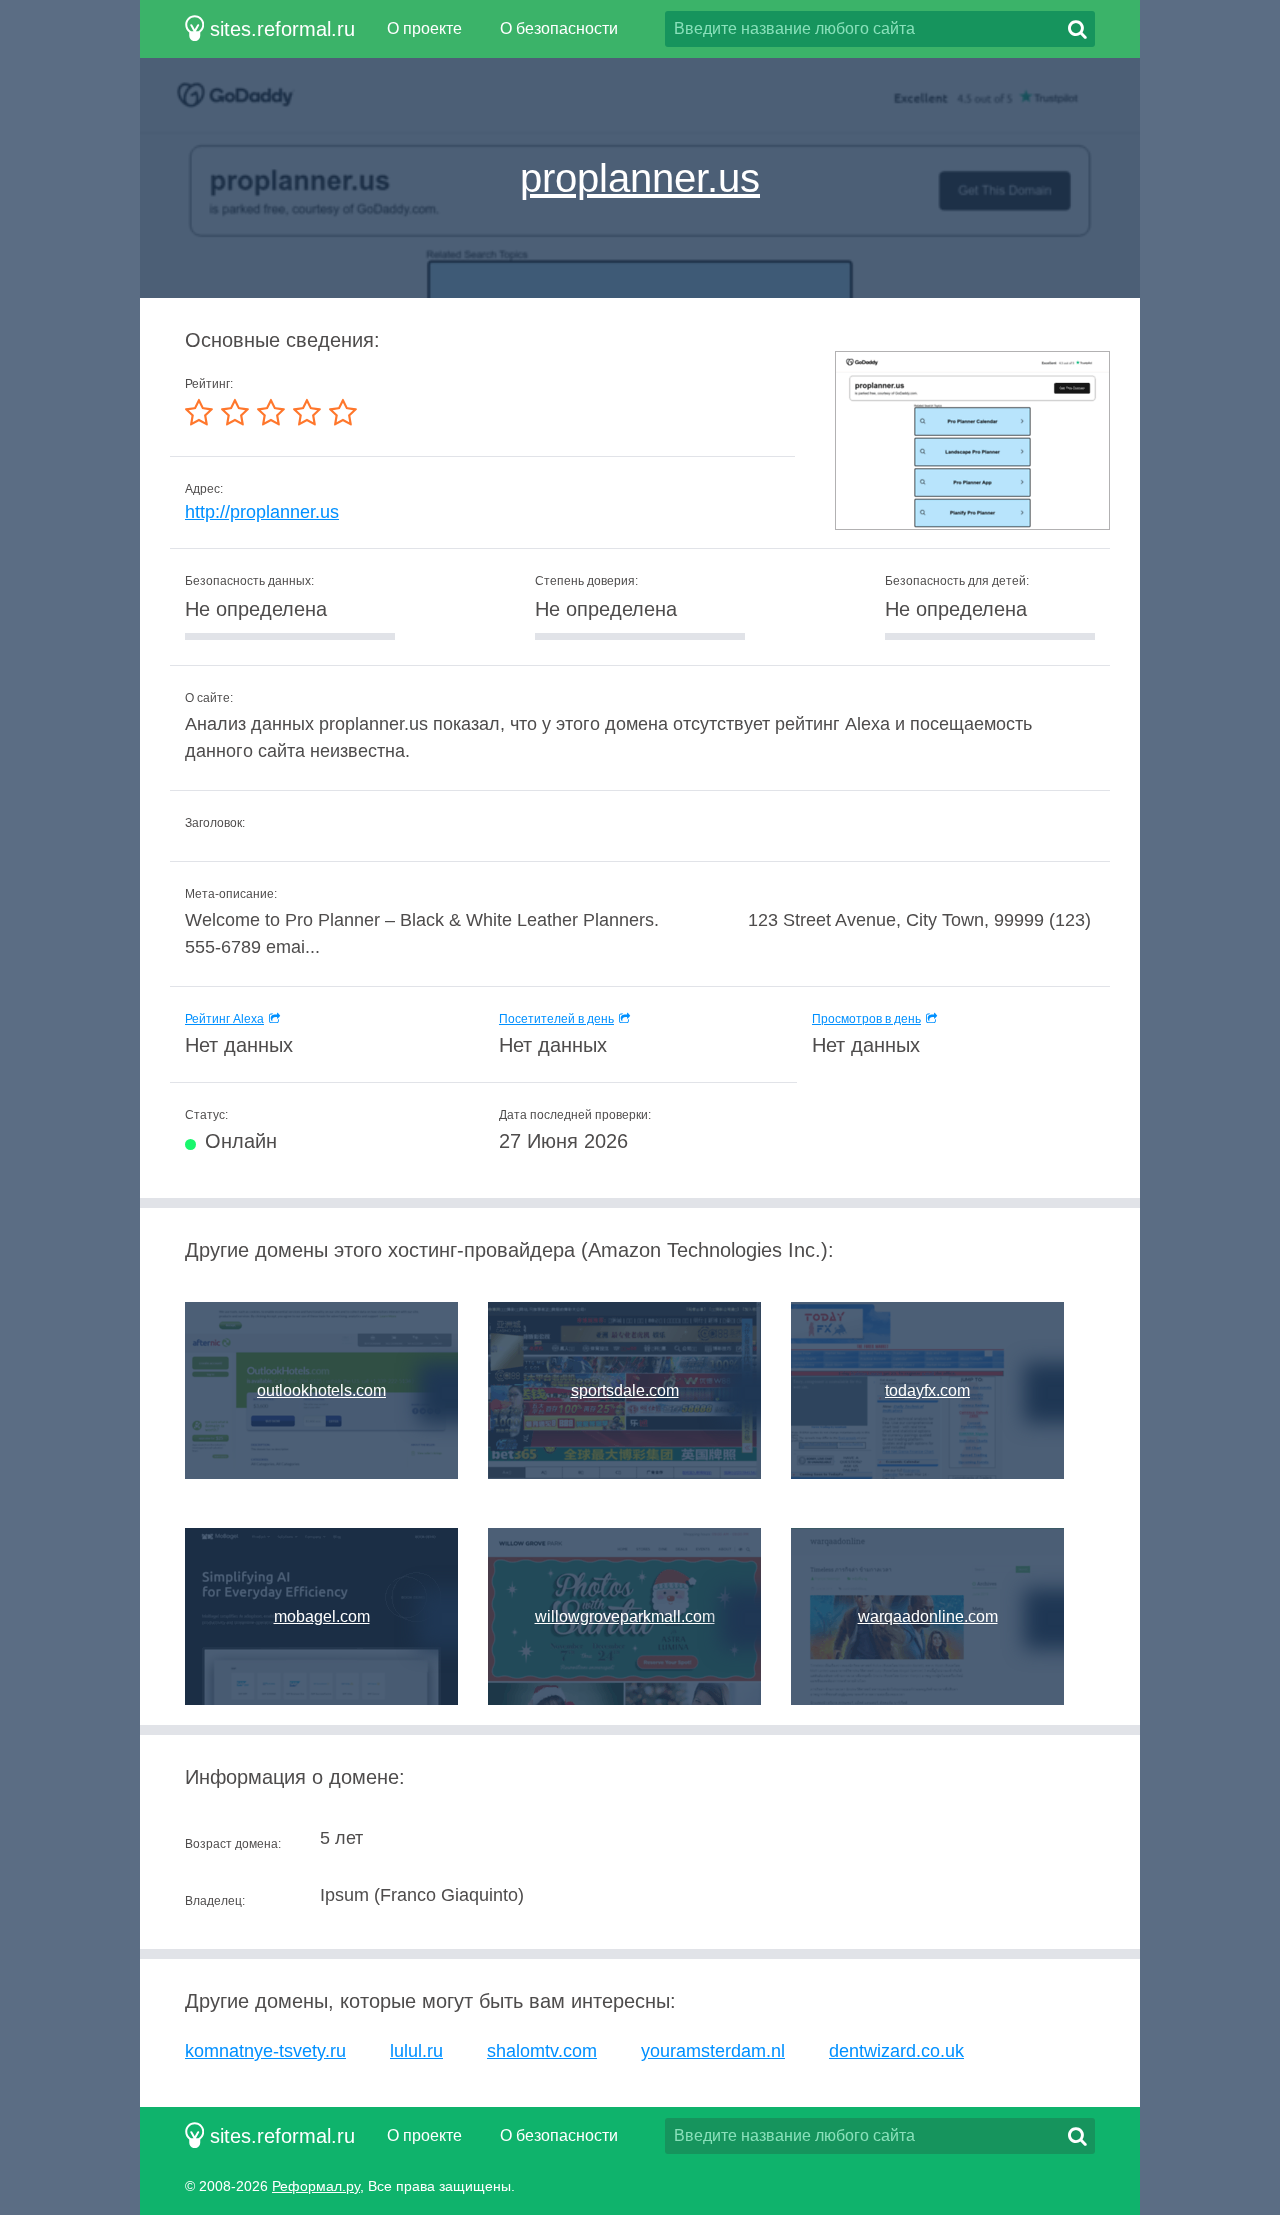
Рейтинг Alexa (224, 1019)
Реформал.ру (316, 2186)
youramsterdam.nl (713, 2051)
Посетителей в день (556, 1019)
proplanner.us (640, 178)
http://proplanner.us (262, 512)
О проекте (424, 28)
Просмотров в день (866, 1019)
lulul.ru (416, 2051)
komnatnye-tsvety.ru (265, 2051)
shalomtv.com (542, 2051)
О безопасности (559, 28)
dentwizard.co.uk (896, 2051)
